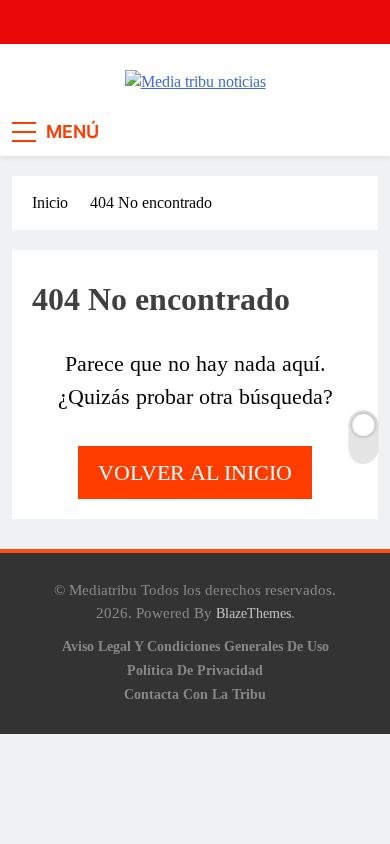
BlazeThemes (253, 613)
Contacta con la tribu (195, 694)
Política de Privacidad (195, 670)
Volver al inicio (195, 472)
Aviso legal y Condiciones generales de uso (195, 646)
